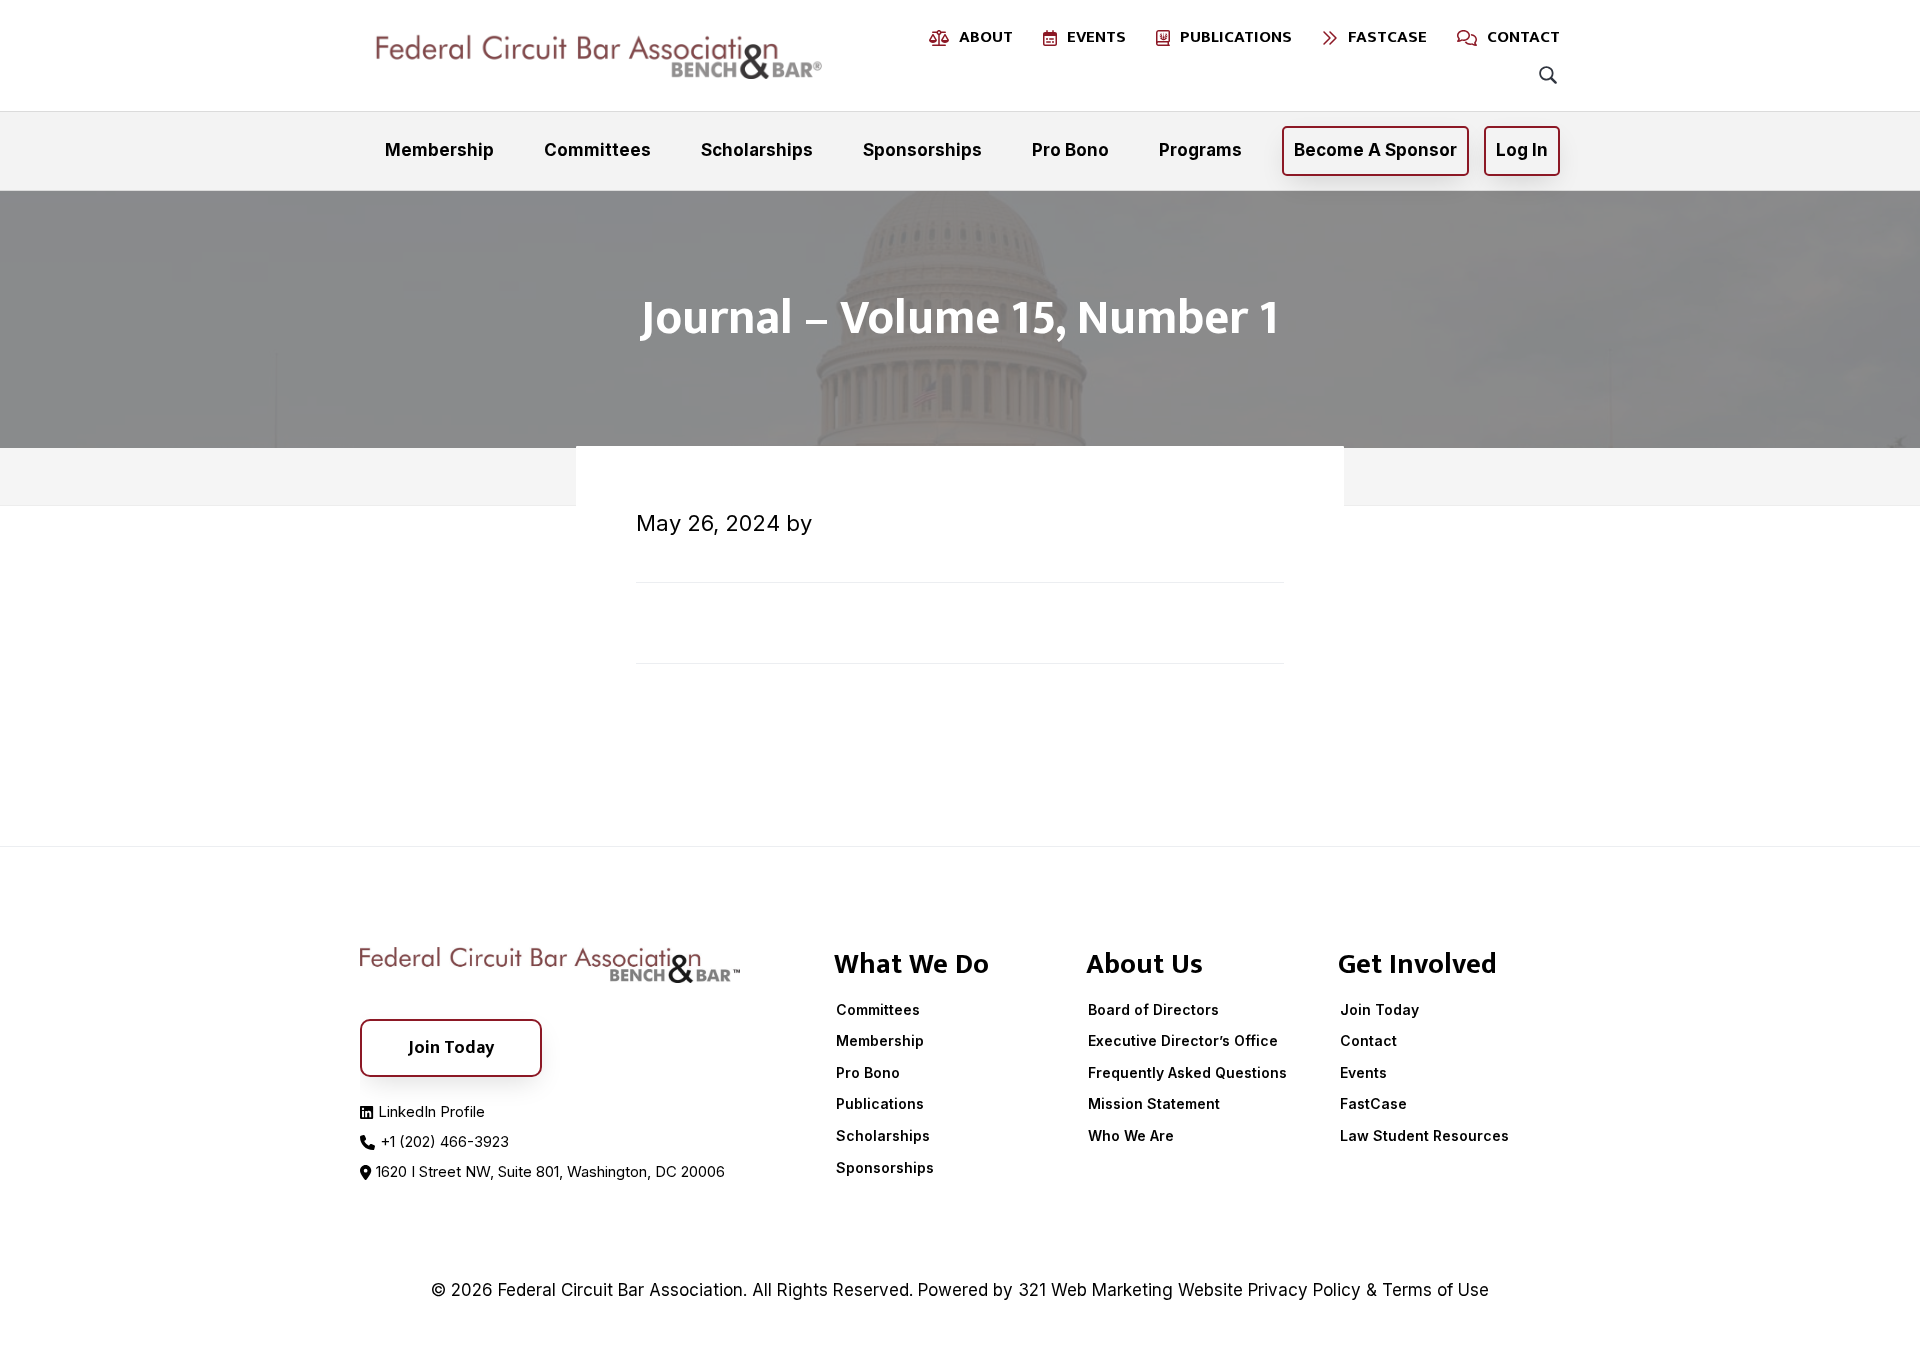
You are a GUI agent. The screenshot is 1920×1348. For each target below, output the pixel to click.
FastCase (1373, 1103)
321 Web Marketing (1095, 1290)
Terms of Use (1435, 1290)
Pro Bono (868, 1072)
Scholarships (883, 1135)
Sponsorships (885, 1167)
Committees (878, 1009)
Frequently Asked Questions (1187, 1072)
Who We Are (1131, 1135)
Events (1363, 1072)
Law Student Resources (1424, 1135)
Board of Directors (1153, 1009)
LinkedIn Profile (431, 1111)
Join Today (1379, 1009)
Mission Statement (1154, 1103)
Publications (880, 1103)
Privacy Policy (1304, 1290)
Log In (1522, 150)
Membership (880, 1040)
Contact (1368, 1040)
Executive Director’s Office (1183, 1040)
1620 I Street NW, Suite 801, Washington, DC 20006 (550, 1171)
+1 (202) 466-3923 (444, 1141)
